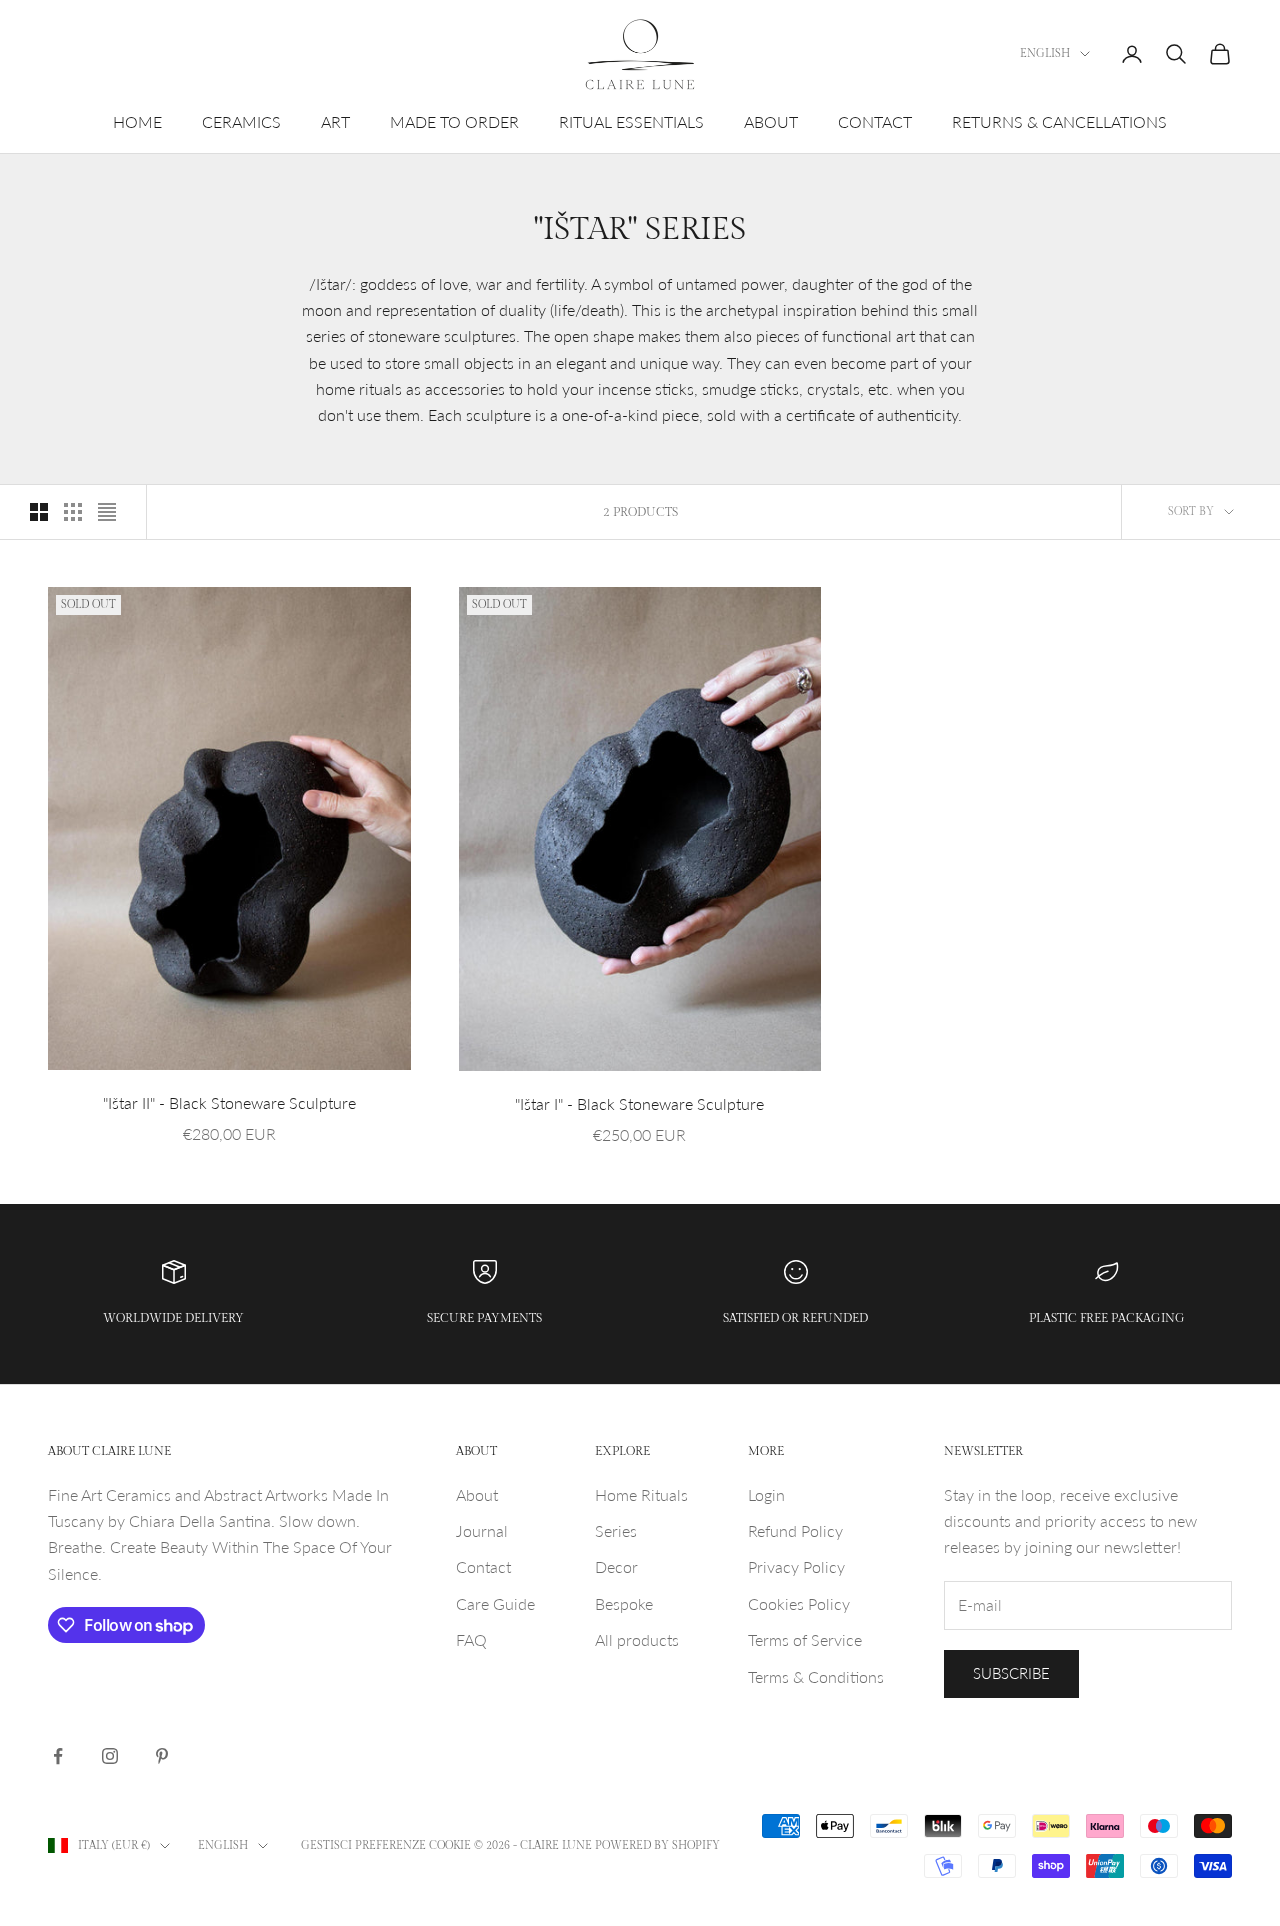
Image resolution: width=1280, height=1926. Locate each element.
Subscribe (1011, 1673)
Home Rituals (641, 1494)
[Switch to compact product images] (107, 512)
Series (616, 1530)
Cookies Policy (799, 1603)
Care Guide (495, 1603)
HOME (137, 121)
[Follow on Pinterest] (162, 1756)
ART (335, 121)
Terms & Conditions (816, 1676)
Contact (483, 1566)
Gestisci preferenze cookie (386, 1845)
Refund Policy (795, 1530)
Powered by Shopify (657, 1845)
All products (637, 1639)
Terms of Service (805, 1639)
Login (766, 1494)
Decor (616, 1566)
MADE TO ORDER (454, 121)
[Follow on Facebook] (58, 1756)
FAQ (471, 1639)
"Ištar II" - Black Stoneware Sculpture (229, 1102)
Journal (482, 1530)
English (1045, 53)
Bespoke (624, 1603)
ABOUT (771, 121)
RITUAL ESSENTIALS (631, 121)
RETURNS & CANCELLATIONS (1059, 121)
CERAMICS (241, 121)
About (477, 1494)
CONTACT (875, 121)
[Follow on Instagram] (110, 1756)
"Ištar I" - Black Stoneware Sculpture (639, 1103)
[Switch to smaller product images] (73, 512)
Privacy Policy (796, 1566)
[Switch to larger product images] (39, 512)
